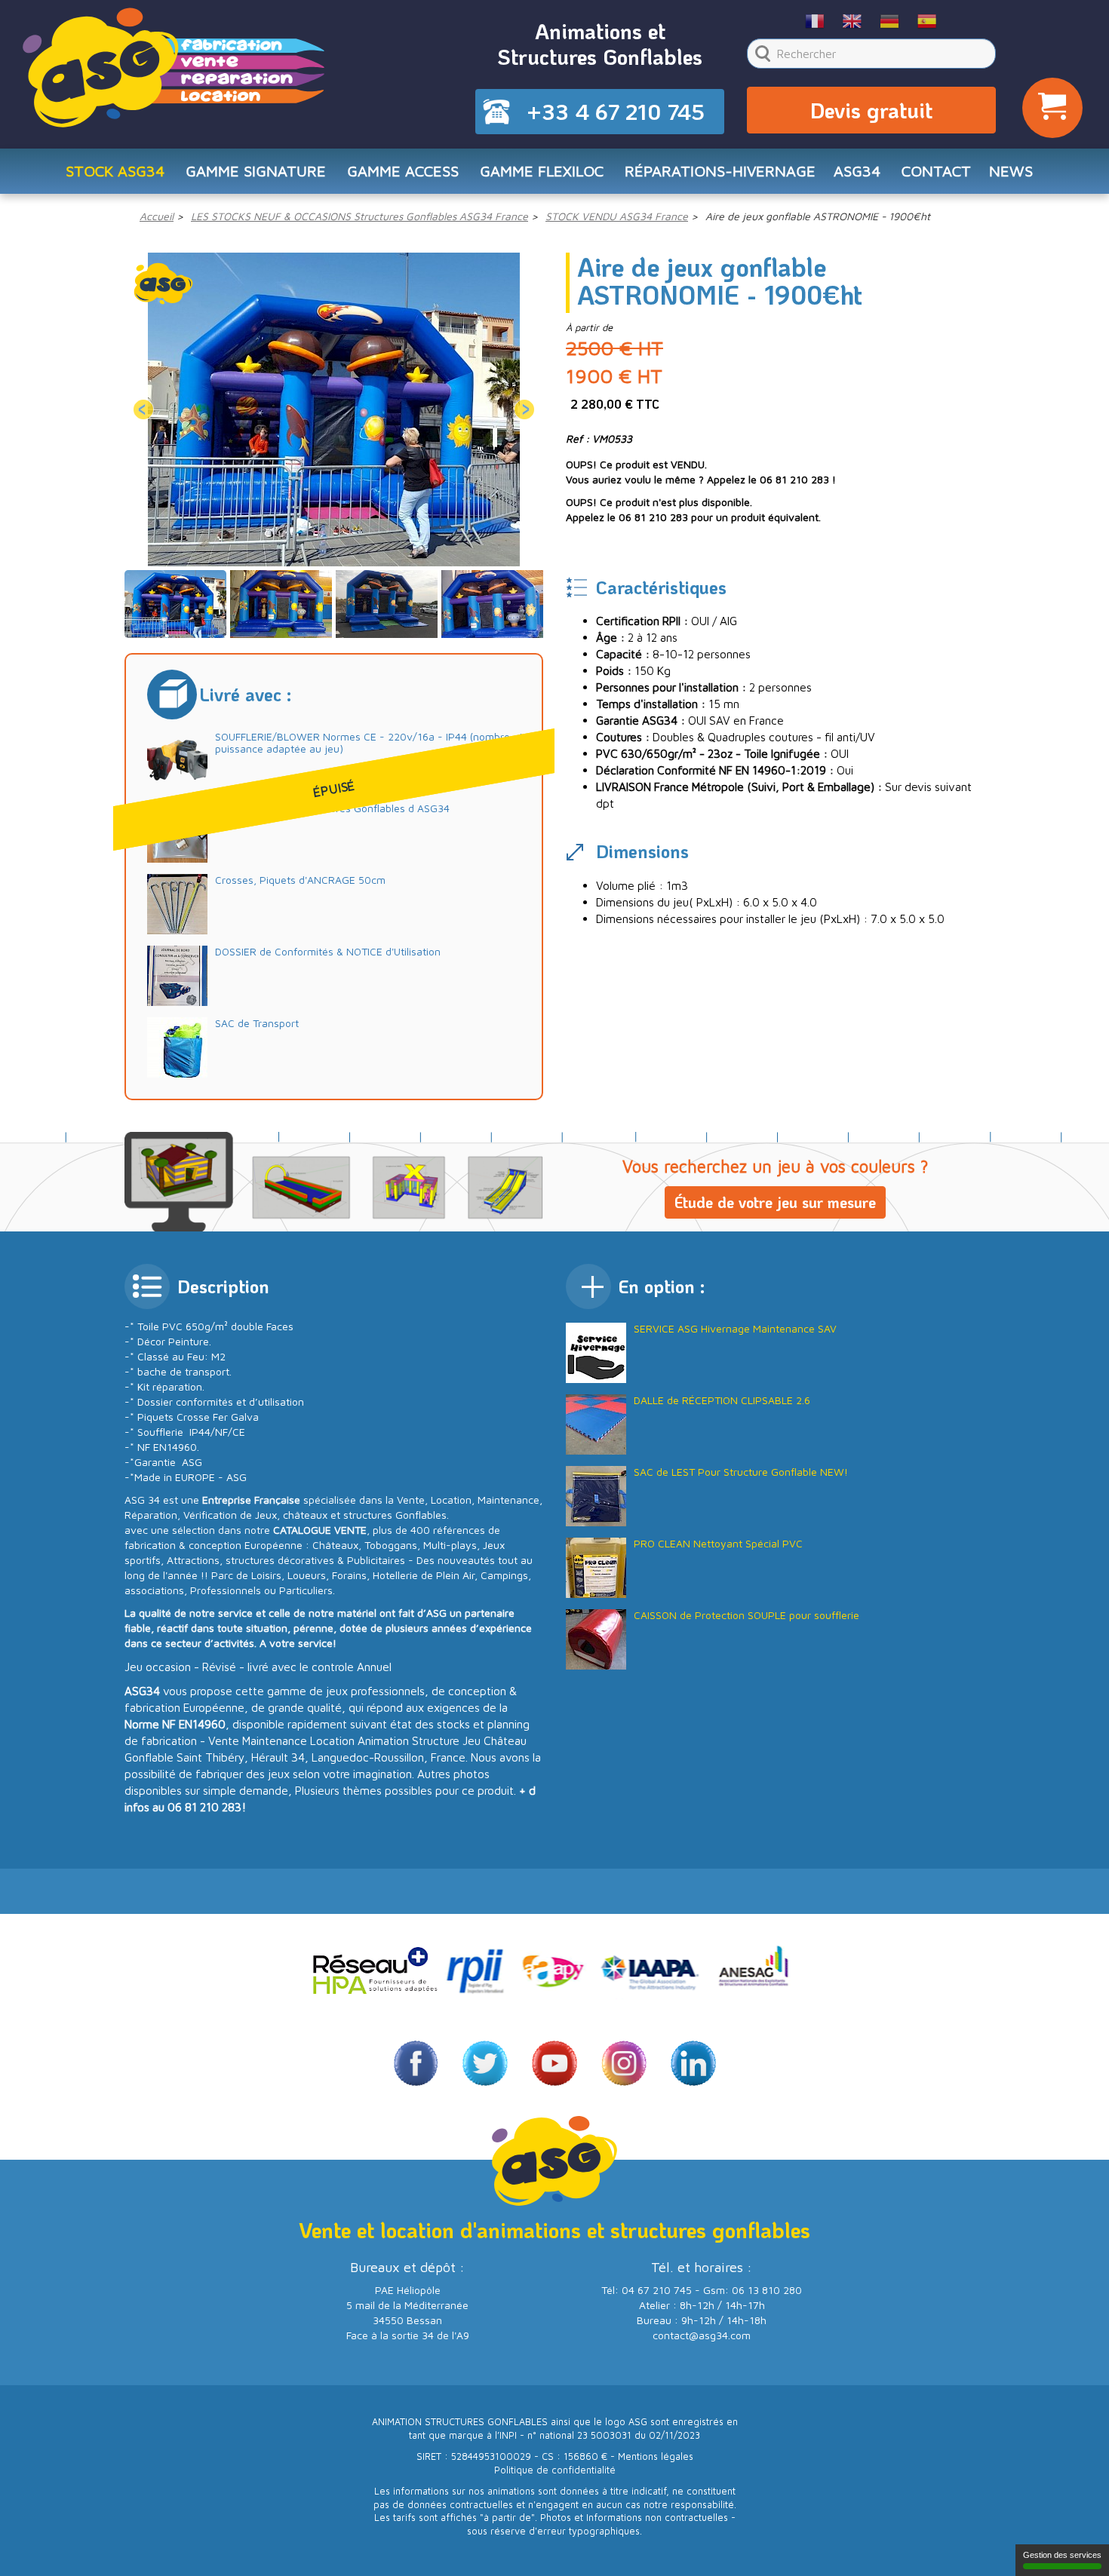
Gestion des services (1062, 2555)
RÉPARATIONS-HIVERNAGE (720, 171)
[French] (815, 20)
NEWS (1011, 171)
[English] (853, 20)
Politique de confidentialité (555, 2470)
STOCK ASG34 (115, 171)
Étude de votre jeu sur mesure (775, 1202)
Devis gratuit (871, 110)
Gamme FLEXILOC (542, 171)
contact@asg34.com (702, 2335)
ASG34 (857, 171)
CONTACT (936, 171)
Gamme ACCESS (403, 171)
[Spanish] (928, 20)
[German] (890, 20)
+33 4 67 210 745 (616, 112)
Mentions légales (656, 2456)
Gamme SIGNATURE (256, 171)
